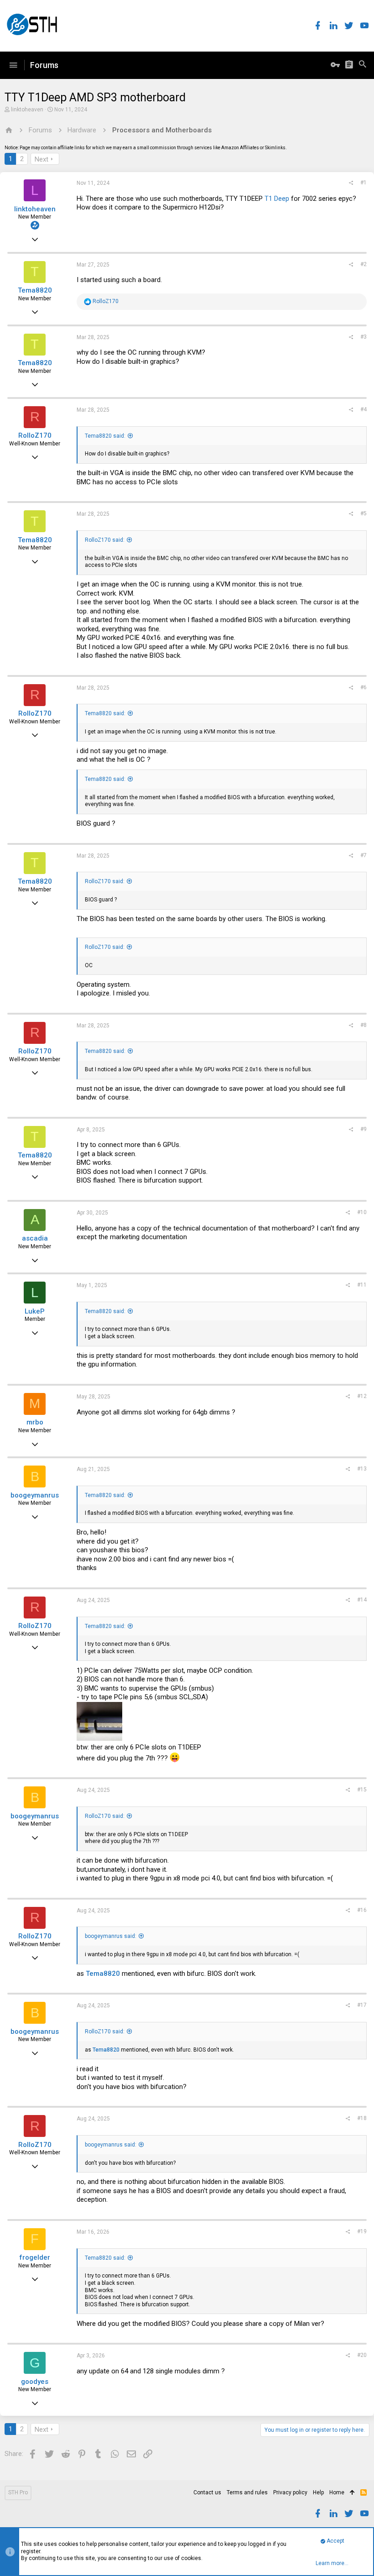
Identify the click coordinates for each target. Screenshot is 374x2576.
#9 (364, 1129)
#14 (362, 1600)
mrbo (35, 1422)
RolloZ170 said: (105, 540)
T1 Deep (277, 199)
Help (318, 2492)
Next (42, 159)
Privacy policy (290, 2492)
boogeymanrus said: (111, 1936)
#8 (364, 1025)
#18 (362, 2118)
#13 (362, 1469)
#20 (362, 2355)
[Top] (352, 2493)
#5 (364, 513)
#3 (364, 337)
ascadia (35, 1238)
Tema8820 (35, 290)
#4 (364, 409)
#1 (364, 183)
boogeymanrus (35, 1495)
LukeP (35, 1311)
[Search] (363, 65)
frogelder (35, 2257)
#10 (362, 1212)
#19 (362, 2231)
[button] (13, 65)
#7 (364, 855)
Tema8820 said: (105, 436)
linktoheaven (27, 110)
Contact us (207, 2492)
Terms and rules (247, 2492)
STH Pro (18, 2492)
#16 (362, 1910)
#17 (362, 2005)
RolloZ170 (35, 435)
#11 (362, 1285)
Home (337, 2492)
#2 (364, 264)
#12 (362, 1396)
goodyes (35, 2382)
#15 (362, 1790)
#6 (364, 687)
